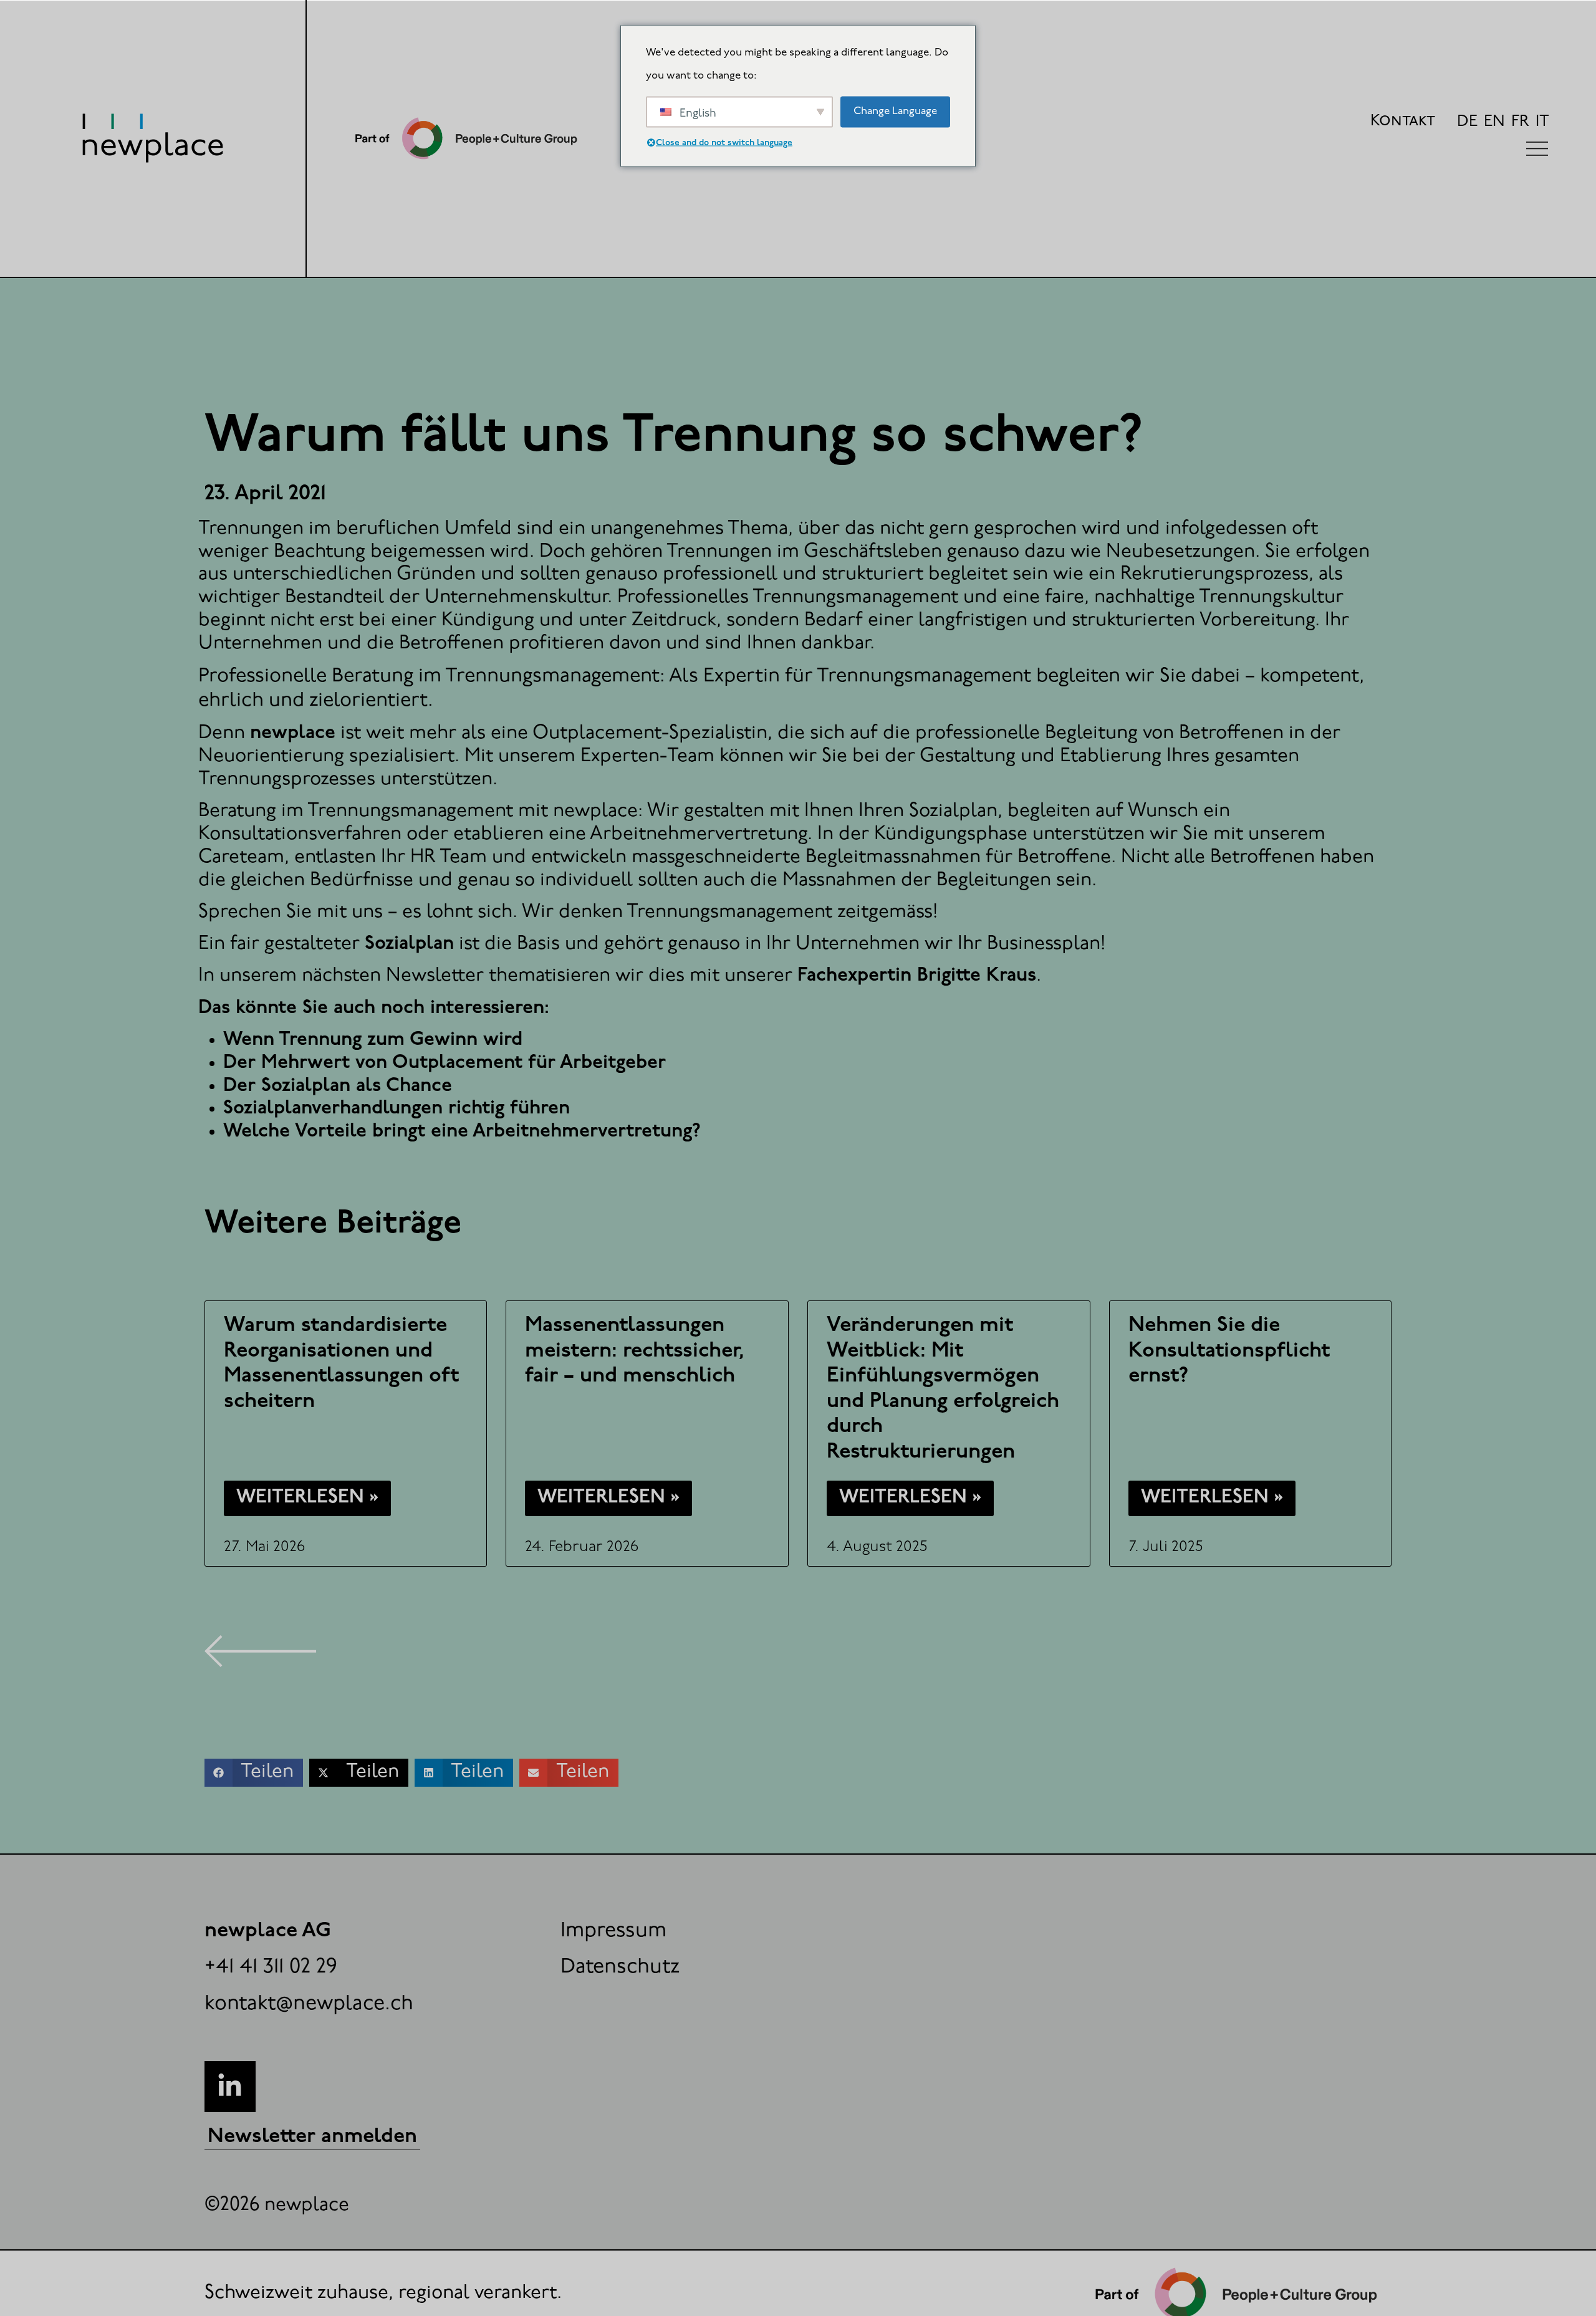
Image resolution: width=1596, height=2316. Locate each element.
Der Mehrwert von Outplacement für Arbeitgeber (445, 1063)
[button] (254, 1773)
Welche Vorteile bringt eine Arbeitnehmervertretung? (462, 1132)
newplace (293, 733)
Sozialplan (409, 944)
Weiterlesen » (307, 1498)
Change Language (895, 111)
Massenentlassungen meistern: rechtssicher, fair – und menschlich (635, 1351)
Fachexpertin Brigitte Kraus (917, 976)
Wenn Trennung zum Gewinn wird (373, 1040)
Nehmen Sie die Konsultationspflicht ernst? (1229, 1351)
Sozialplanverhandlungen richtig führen (397, 1109)
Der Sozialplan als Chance (338, 1086)
